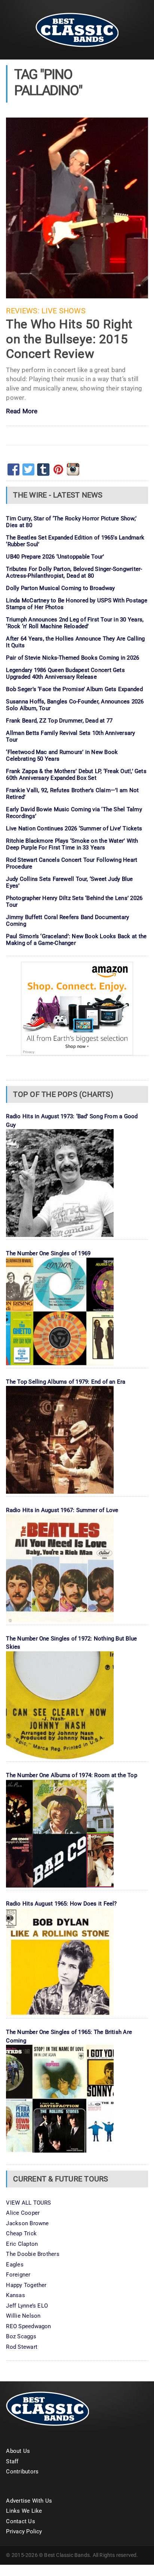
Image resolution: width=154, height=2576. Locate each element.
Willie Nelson (23, 2316)
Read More (22, 412)
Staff (12, 2461)
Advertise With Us (29, 2501)
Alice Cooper (23, 2213)
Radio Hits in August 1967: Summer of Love (62, 1510)
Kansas (15, 2295)
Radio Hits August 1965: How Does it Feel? (61, 1904)
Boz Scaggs (21, 2336)
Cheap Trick (21, 2233)
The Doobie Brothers (33, 2254)
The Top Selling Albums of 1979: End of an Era (66, 1382)
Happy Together (26, 2285)
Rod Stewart (21, 2347)
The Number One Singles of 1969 (48, 1253)
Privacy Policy (24, 2531)
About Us (18, 2451)
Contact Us (20, 2521)
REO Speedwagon (28, 2326)
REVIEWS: (23, 311)
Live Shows (64, 311)
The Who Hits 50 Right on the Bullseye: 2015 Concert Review (69, 339)
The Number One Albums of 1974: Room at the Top (71, 1775)
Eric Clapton (22, 2244)
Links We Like (24, 2511)
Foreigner (18, 2275)
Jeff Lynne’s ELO (27, 2306)
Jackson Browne (27, 2223)
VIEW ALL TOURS (28, 2203)
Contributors (22, 2472)
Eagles (15, 2265)
